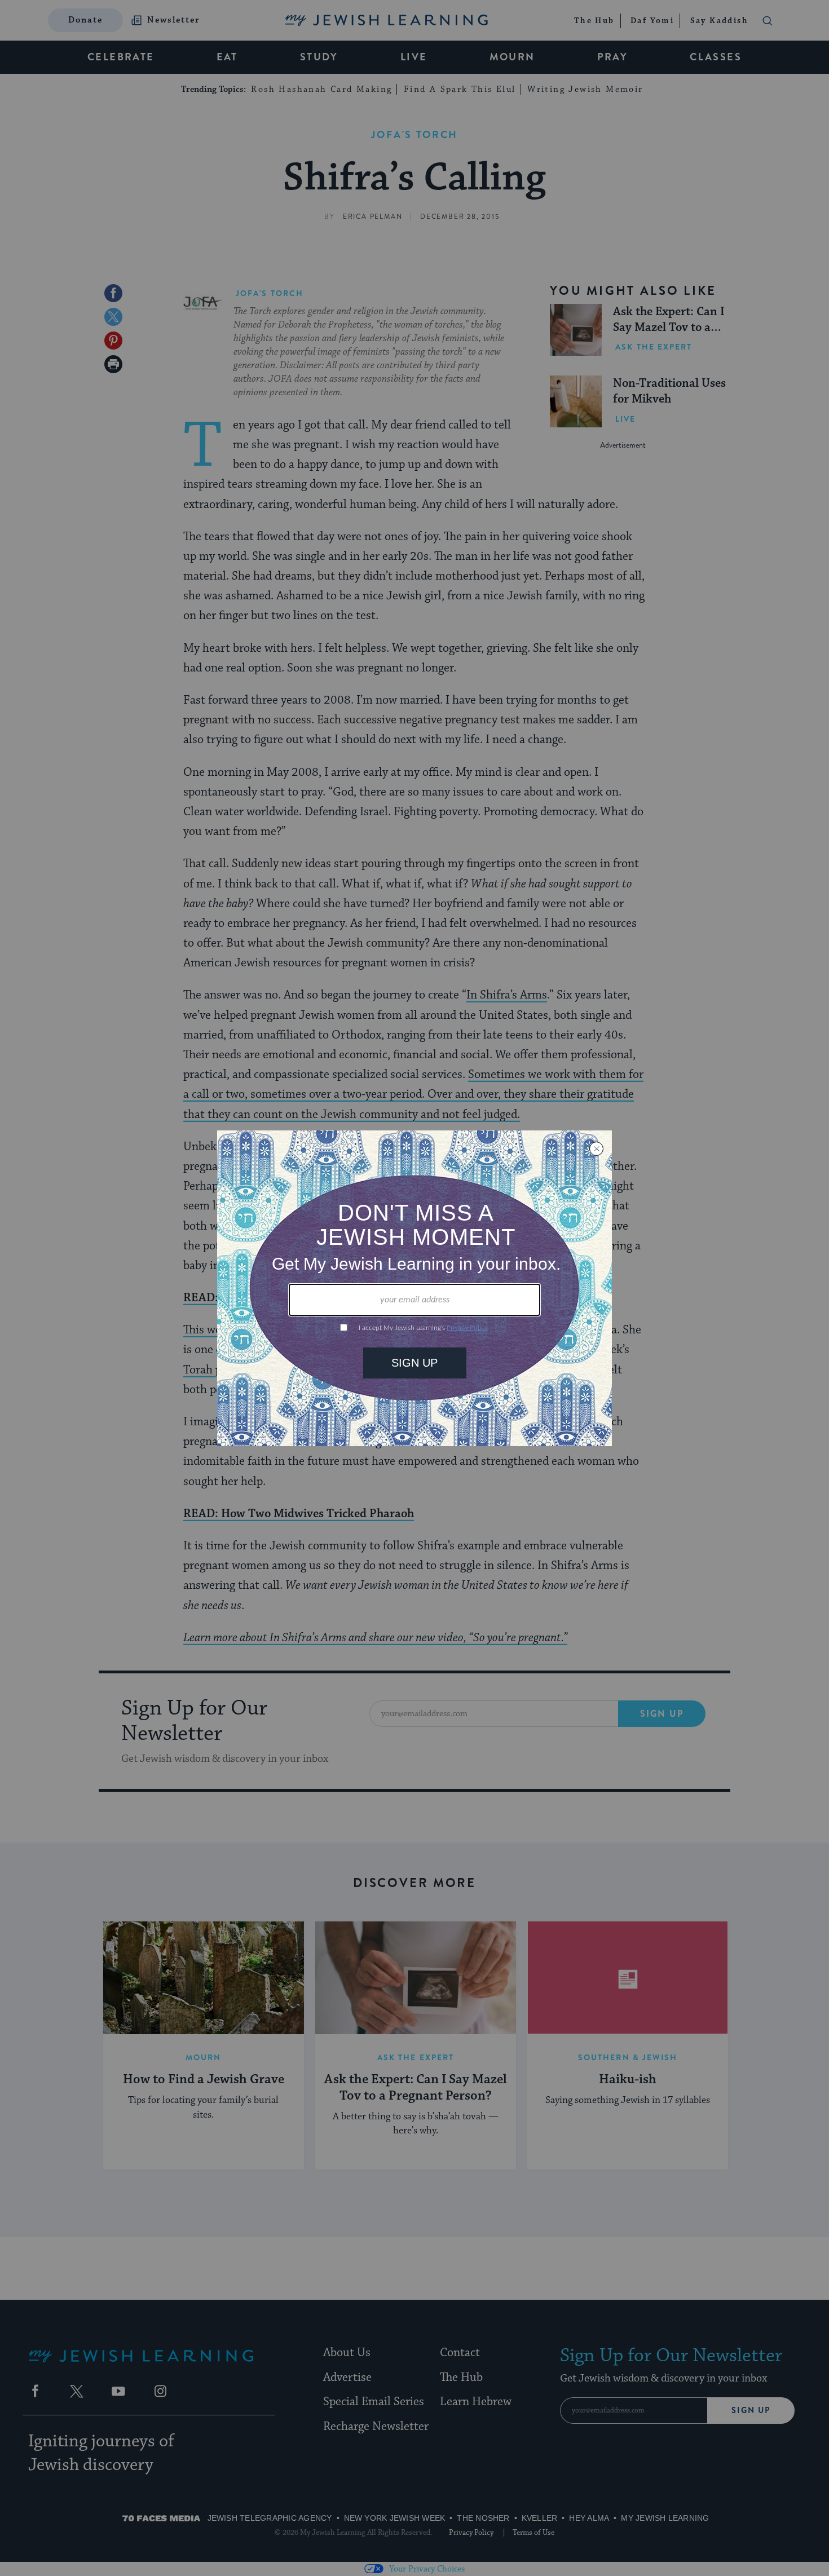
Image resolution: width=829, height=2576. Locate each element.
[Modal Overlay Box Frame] (414, 1288)
